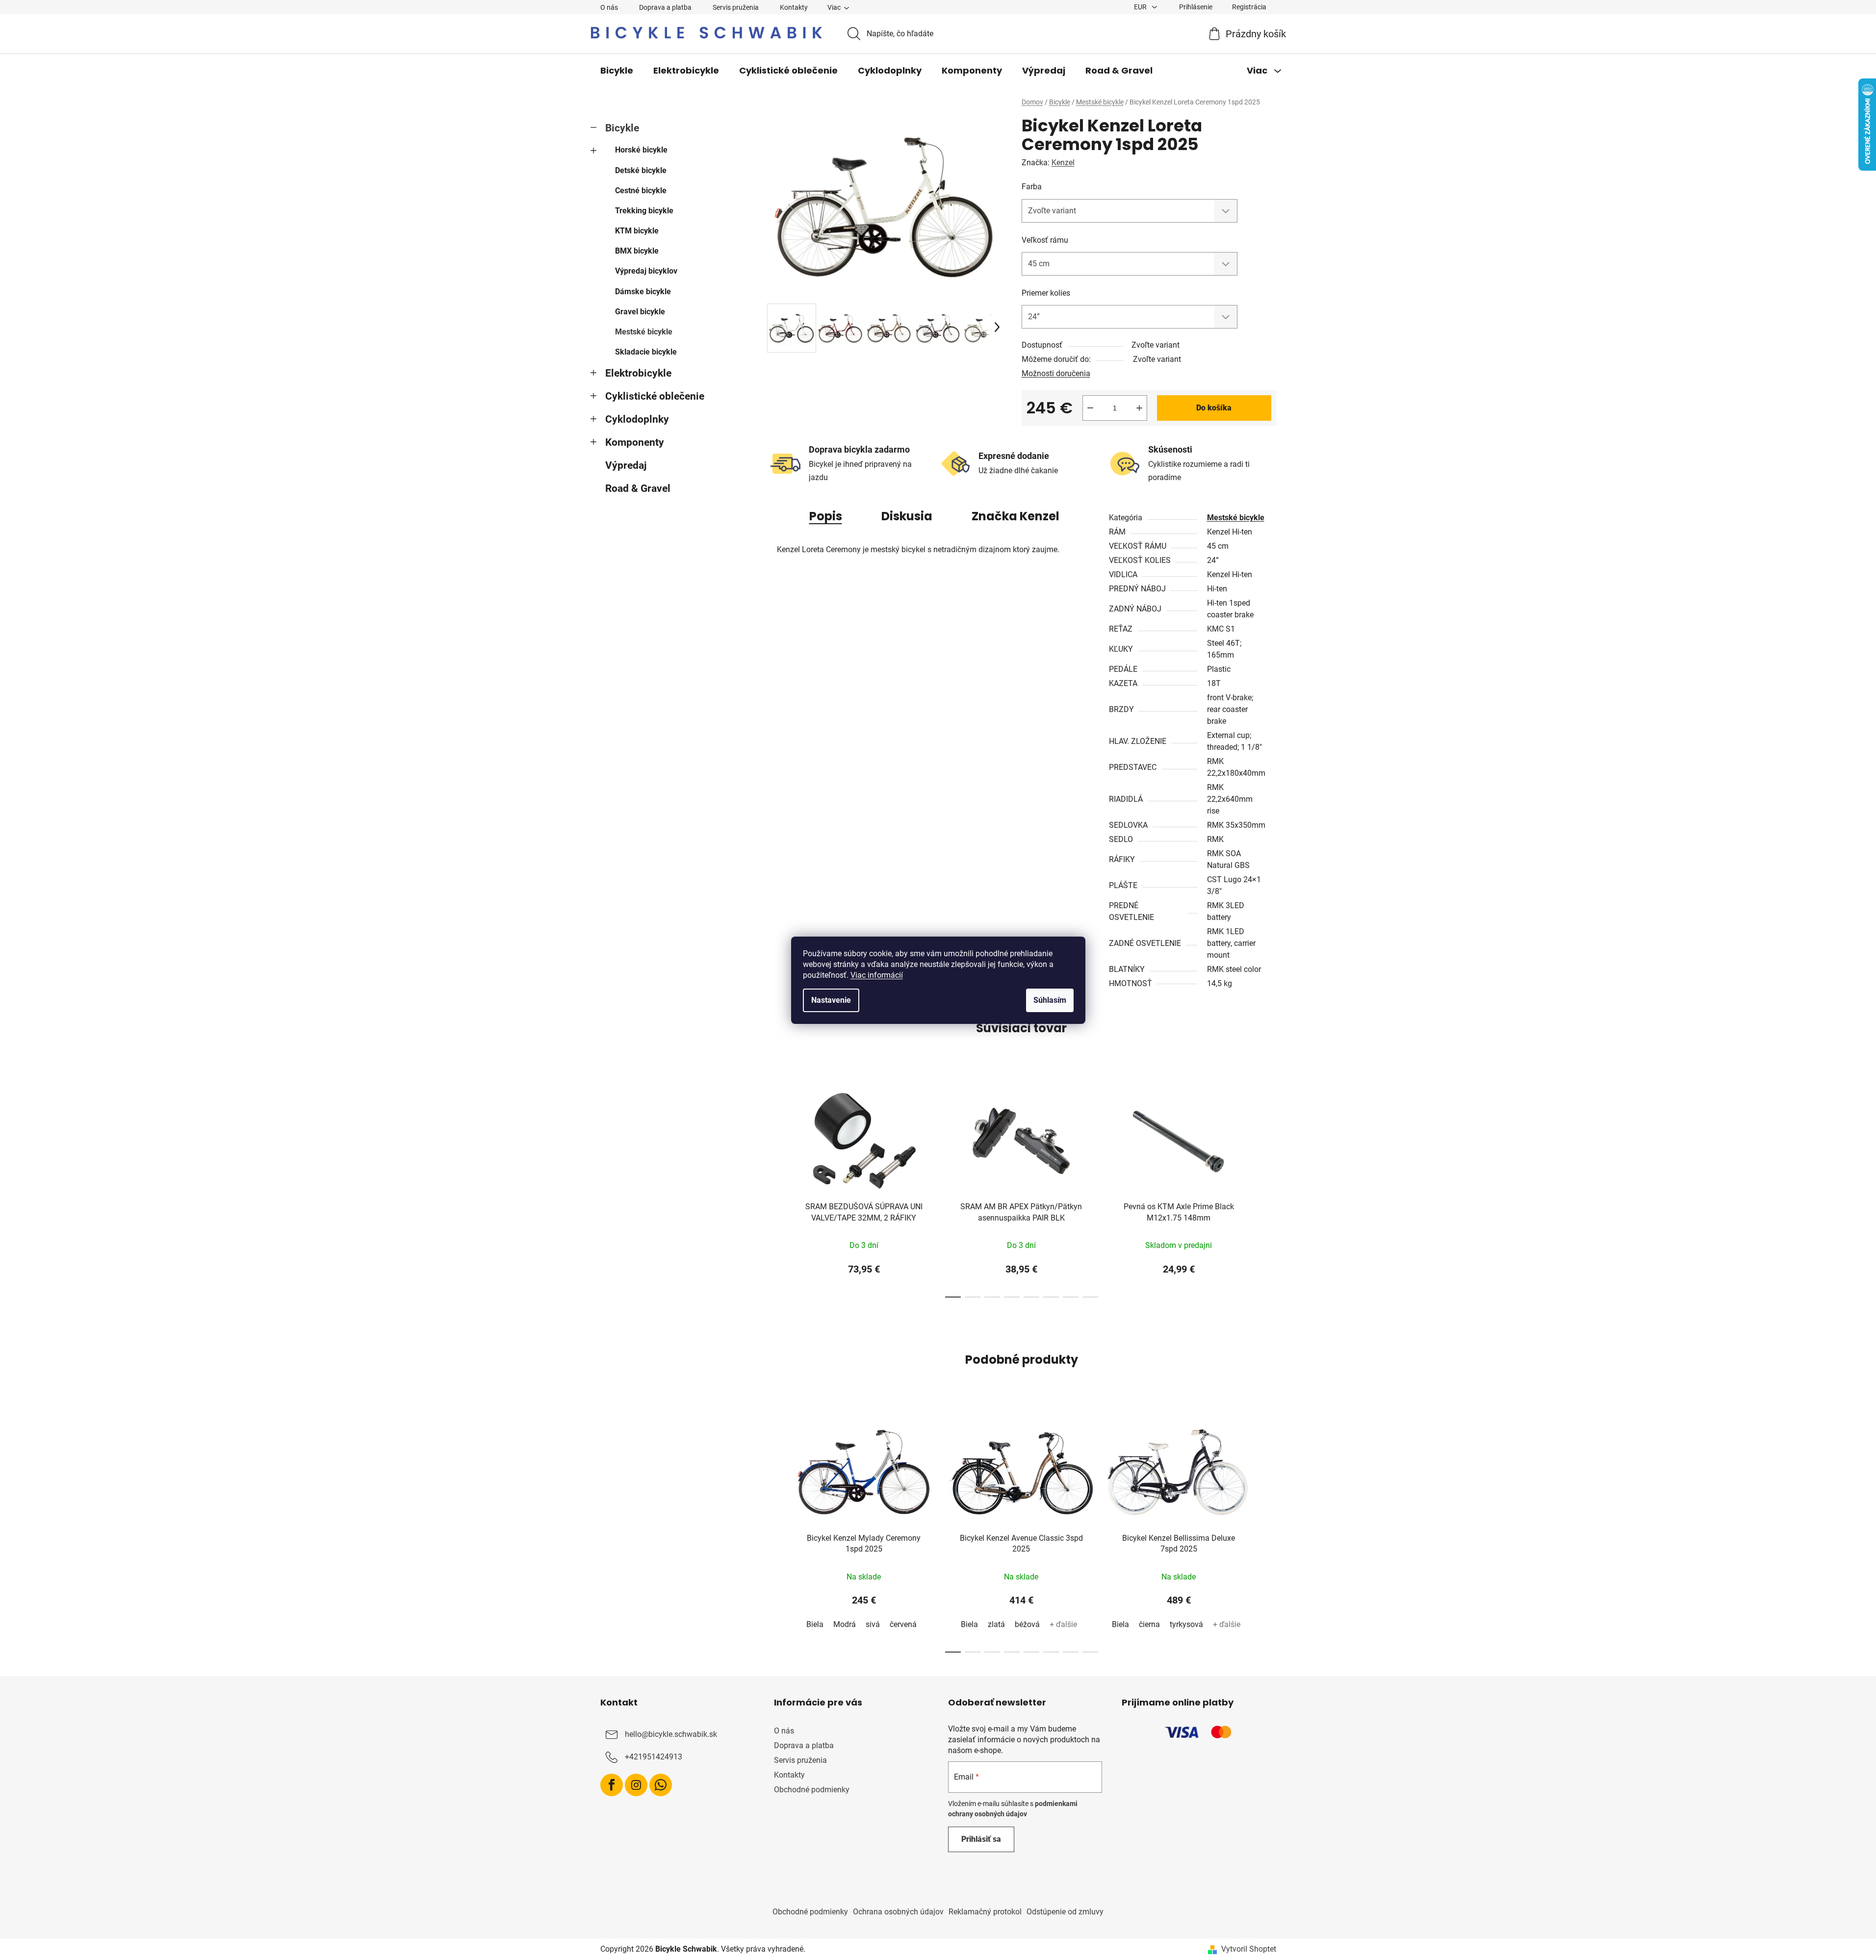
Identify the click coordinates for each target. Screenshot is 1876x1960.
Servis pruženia (736, 7)
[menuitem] (617, 71)
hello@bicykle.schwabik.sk (671, 1734)
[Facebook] (612, 1785)
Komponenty (635, 442)
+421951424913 (654, 1757)
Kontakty (794, 7)
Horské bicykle (641, 150)
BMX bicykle (637, 251)
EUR (1141, 7)
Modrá (845, 1624)
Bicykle (622, 128)
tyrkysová (1186, 1624)
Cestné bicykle (641, 191)
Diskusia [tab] (907, 516)
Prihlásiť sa (981, 1839)
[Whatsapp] (661, 1785)
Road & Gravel (638, 488)
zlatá (996, 1624)
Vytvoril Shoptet (1249, 1949)
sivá (873, 1624)
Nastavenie (831, 1000)
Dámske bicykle (643, 292)
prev (775, 1189)
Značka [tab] (1015, 516)
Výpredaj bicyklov (646, 271)
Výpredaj (626, 465)
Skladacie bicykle (646, 352)
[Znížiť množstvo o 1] (1090, 408)
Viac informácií (877, 975)
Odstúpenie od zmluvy (1065, 1912)
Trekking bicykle (644, 211)
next (1268, 1189)
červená (903, 1624)
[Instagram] (636, 1785)
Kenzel (1063, 163)
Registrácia (1249, 7)
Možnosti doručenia (1056, 373)
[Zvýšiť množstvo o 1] (1139, 408)
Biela (815, 1624)
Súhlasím (1050, 1000)
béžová (1027, 1624)
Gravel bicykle (640, 312)
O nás (609, 7)
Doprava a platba (665, 7)
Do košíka (1214, 408)
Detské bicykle (641, 170)
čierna (1149, 1624)
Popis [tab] (826, 516)
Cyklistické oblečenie (655, 396)
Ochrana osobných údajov (898, 1912)
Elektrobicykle (638, 373)
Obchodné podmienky (812, 1790)
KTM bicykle (637, 231)
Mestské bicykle (644, 332)
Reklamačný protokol (985, 1912)
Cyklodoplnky (637, 419)
